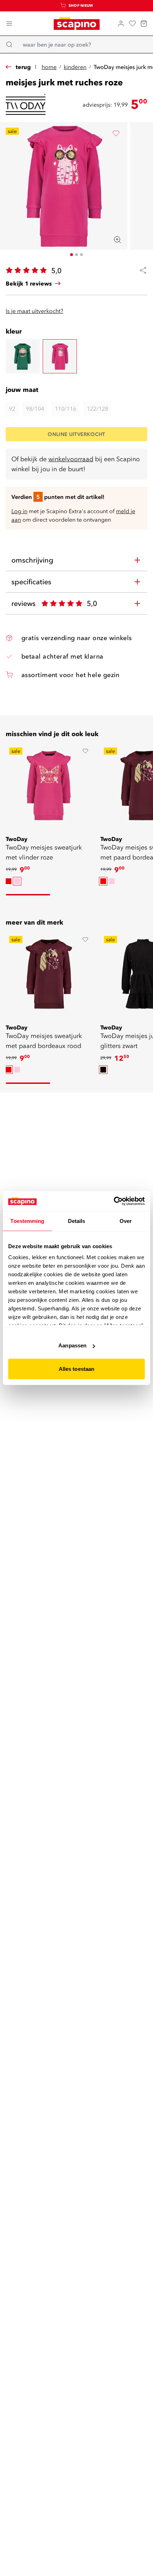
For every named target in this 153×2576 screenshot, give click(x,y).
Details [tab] (77, 1221)
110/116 (65, 409)
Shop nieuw (81, 6)
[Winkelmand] (144, 23)
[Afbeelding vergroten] (117, 240)
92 (12, 409)
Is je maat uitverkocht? (35, 311)
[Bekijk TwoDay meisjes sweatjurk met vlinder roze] (49, 786)
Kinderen (75, 67)
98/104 (35, 409)
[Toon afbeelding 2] (76, 255)
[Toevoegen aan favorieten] (116, 133)
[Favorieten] (132, 23)
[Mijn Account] (121, 23)
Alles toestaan (76, 1369)
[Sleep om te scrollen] (28, 895)
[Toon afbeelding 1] (72, 255)
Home (49, 67)
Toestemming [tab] (27, 1221)
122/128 (97, 409)
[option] (9, 881)
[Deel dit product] (140, 270)
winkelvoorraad (71, 459)
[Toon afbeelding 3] (81, 255)
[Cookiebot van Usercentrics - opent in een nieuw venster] (114, 1201)
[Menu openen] (9, 23)
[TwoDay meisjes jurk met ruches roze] (60, 356)
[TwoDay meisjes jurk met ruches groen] (23, 356)
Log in (19, 511)
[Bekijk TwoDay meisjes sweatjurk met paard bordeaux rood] (49, 974)
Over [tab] (126, 1221)
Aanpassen (72, 1345)
